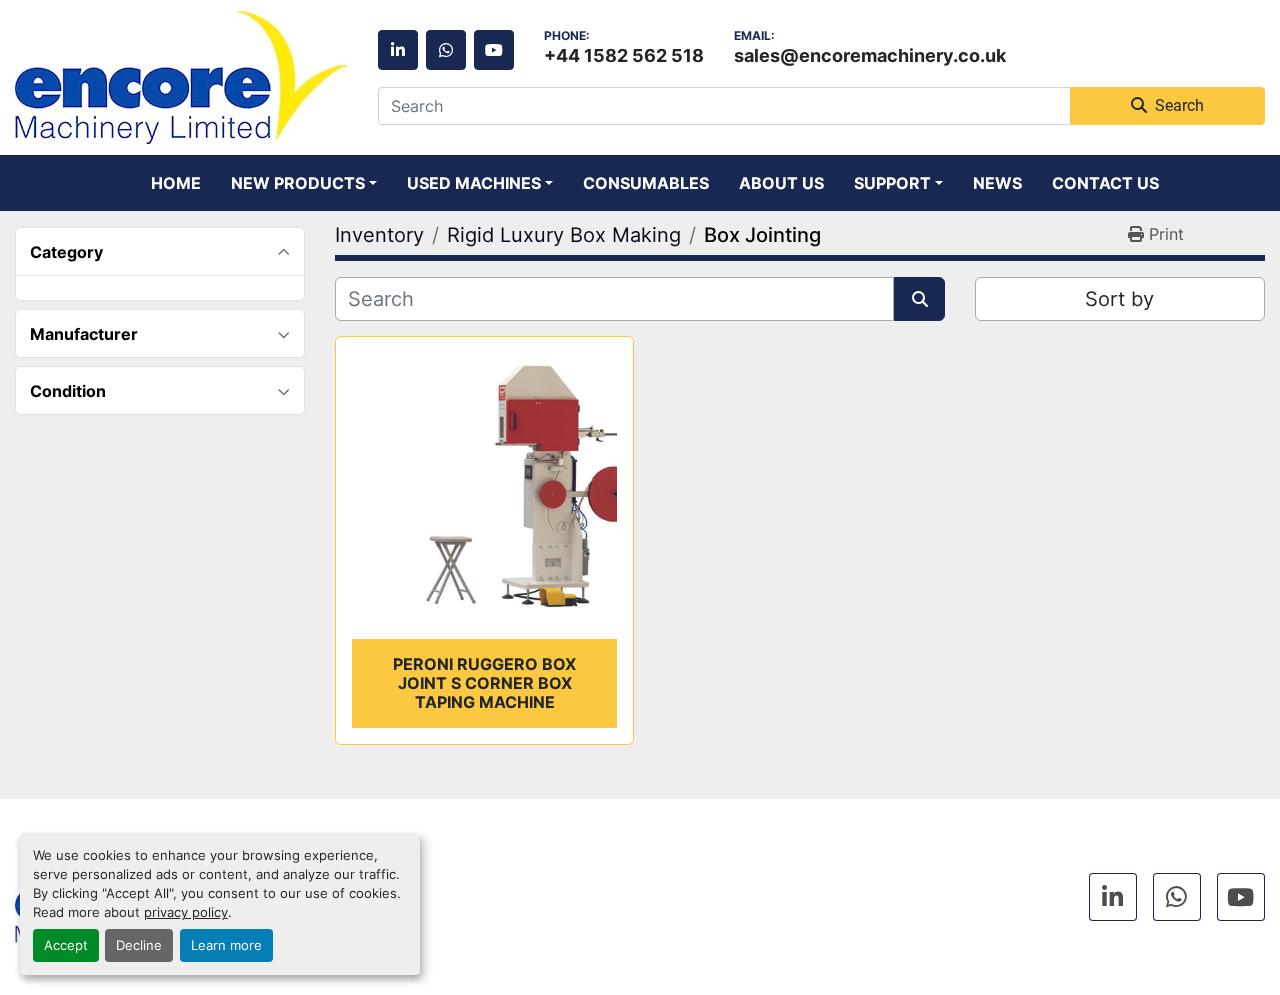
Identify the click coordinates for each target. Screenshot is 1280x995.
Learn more (226, 945)
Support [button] (892, 183)
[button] (304, 183)
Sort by (1119, 299)
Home (176, 183)
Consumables (646, 183)
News (997, 183)
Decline (139, 945)
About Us (781, 183)
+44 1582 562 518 (624, 55)
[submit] (919, 299)
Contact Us (1105, 183)
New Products (298, 183)
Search (1179, 105)
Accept (66, 945)
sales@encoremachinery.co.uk (870, 55)
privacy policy (186, 912)
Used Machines (474, 183)
